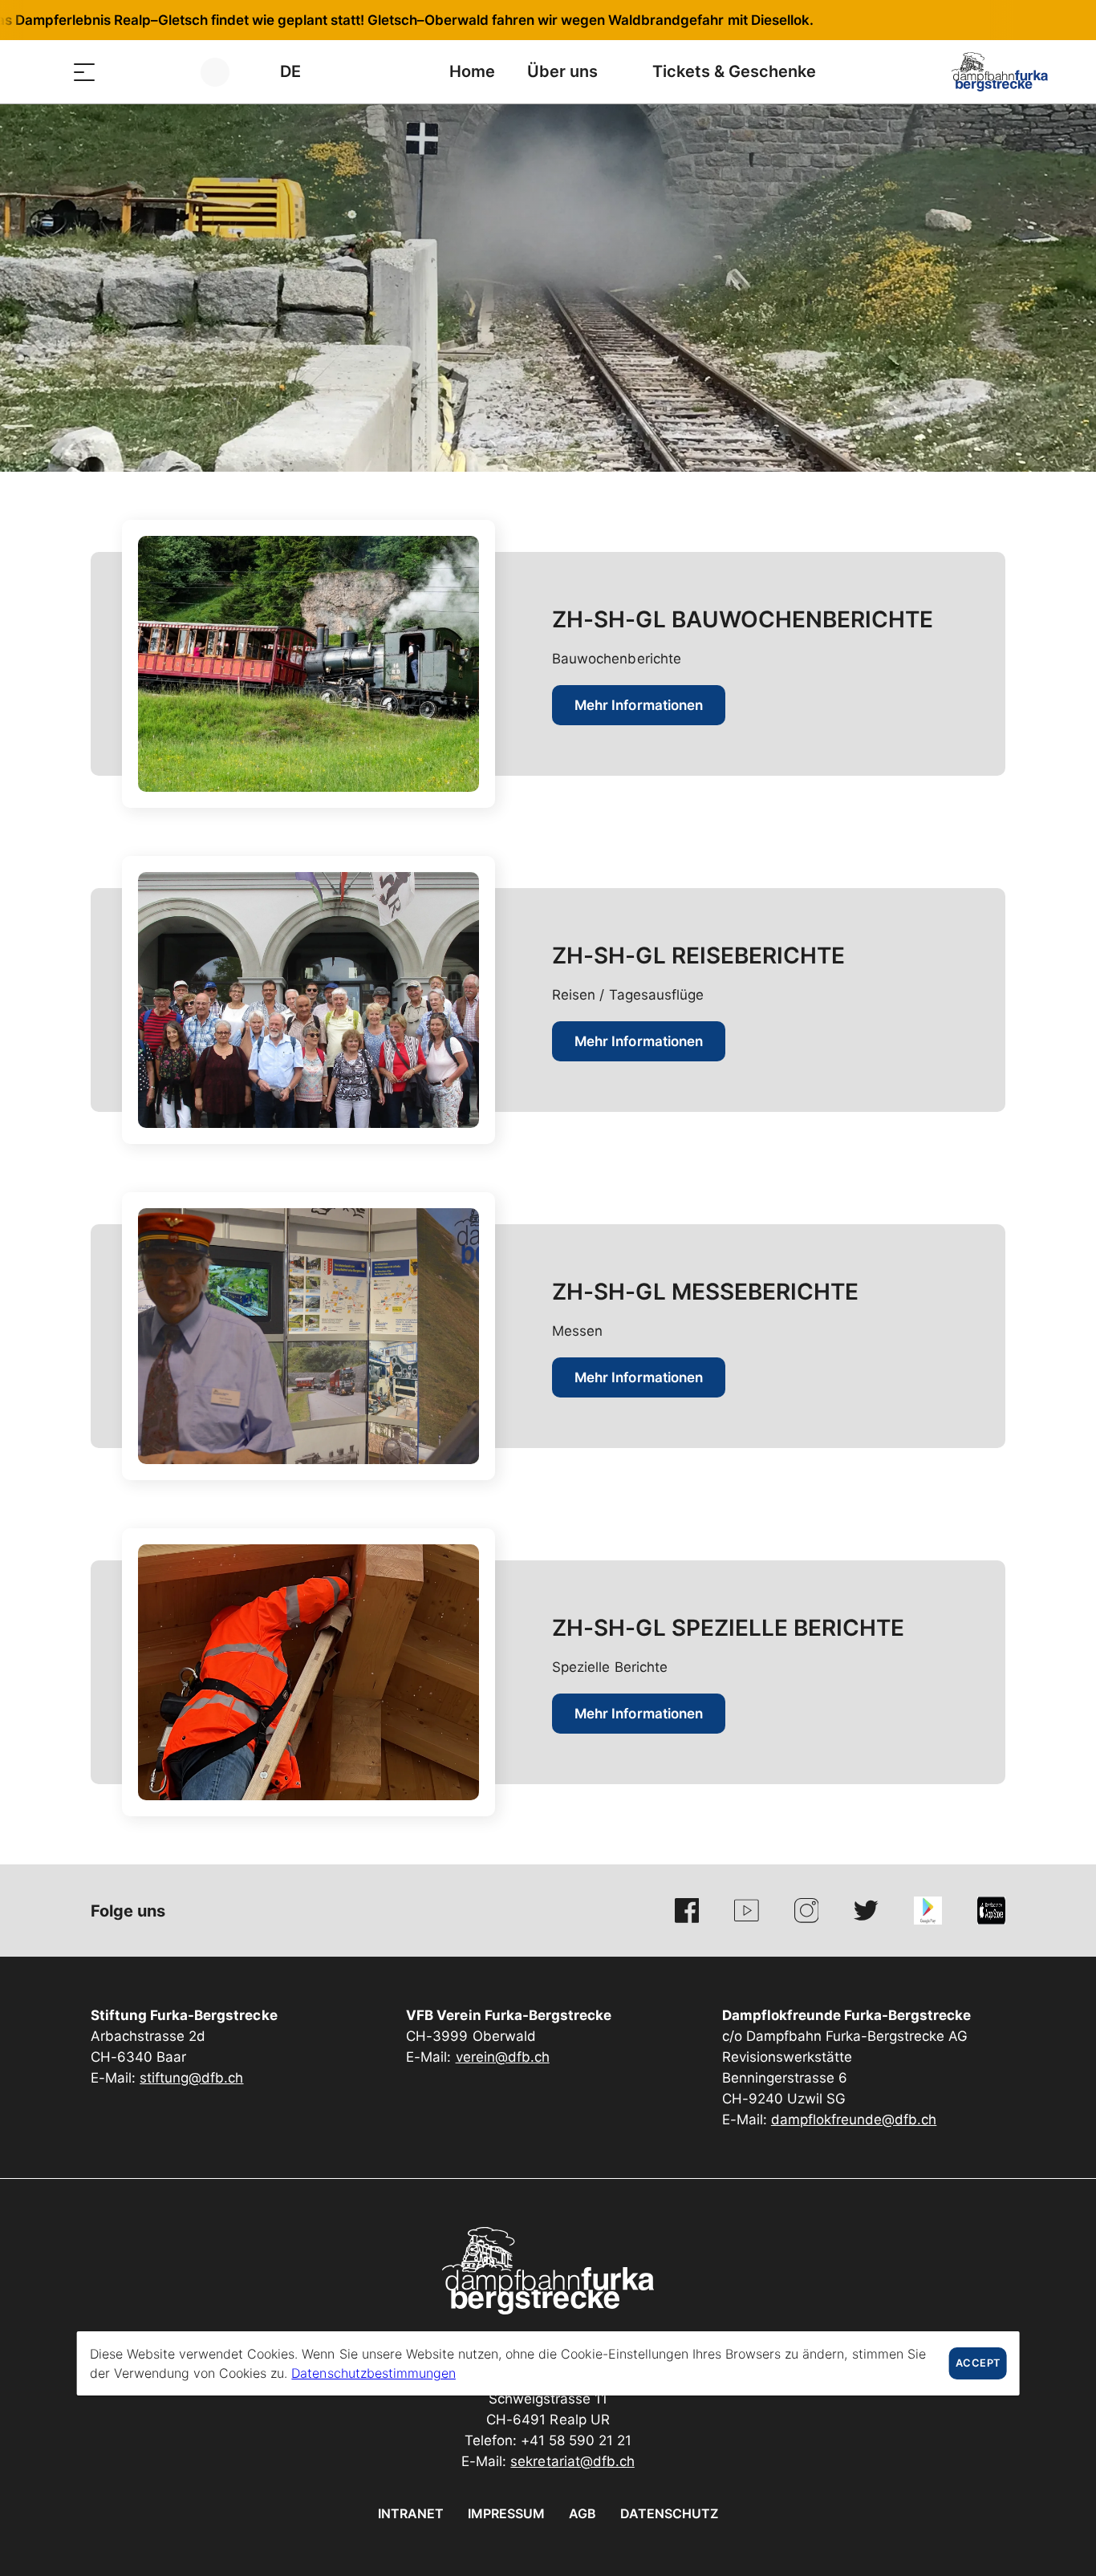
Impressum (506, 2513)
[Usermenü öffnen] (224, 72)
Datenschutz (669, 2513)
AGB (583, 2513)
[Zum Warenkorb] (164, 72)
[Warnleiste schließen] (1031, 20)
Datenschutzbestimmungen (373, 2373)
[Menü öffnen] (84, 72)
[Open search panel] (124, 72)
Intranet (411, 2513)
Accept (978, 2363)
